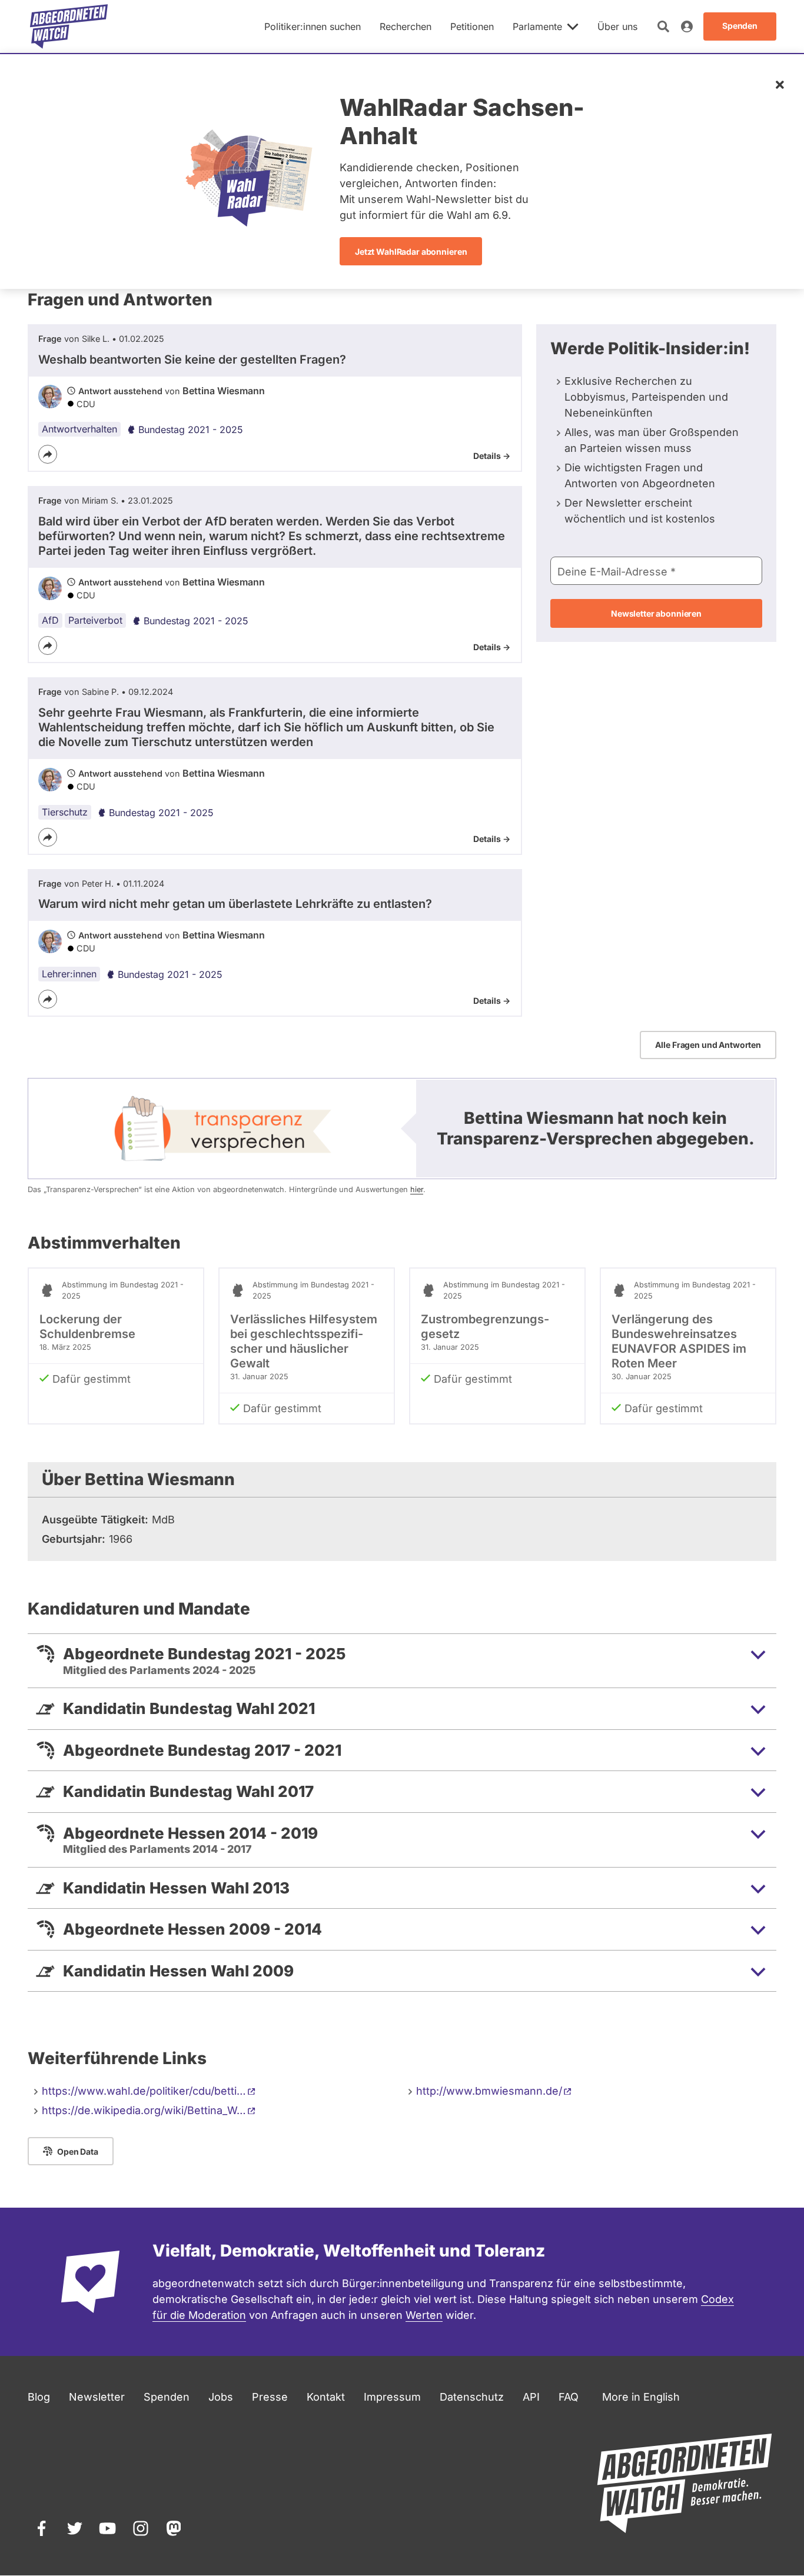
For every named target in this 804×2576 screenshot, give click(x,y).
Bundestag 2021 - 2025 (191, 430)
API (531, 2397)
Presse (270, 2397)
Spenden (167, 2397)
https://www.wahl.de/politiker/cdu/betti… (144, 2091)
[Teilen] (48, 454)
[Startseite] (69, 26)
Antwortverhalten (79, 429)
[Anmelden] (687, 26)
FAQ (569, 2397)
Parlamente (537, 26)
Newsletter (97, 2397)
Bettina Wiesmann (224, 391)
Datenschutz (472, 2397)
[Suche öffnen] (663, 26)
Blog (39, 2397)
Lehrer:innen (69, 974)
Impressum (392, 2397)
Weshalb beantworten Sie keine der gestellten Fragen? (192, 360)
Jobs (221, 2397)
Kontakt (326, 2397)
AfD (50, 620)
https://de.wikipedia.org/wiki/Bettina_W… (144, 2110)
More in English (641, 2397)
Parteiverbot (95, 620)
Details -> (492, 456)
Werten (424, 2315)
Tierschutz (65, 812)
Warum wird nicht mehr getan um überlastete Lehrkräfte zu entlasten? (235, 904)
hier (417, 1189)
